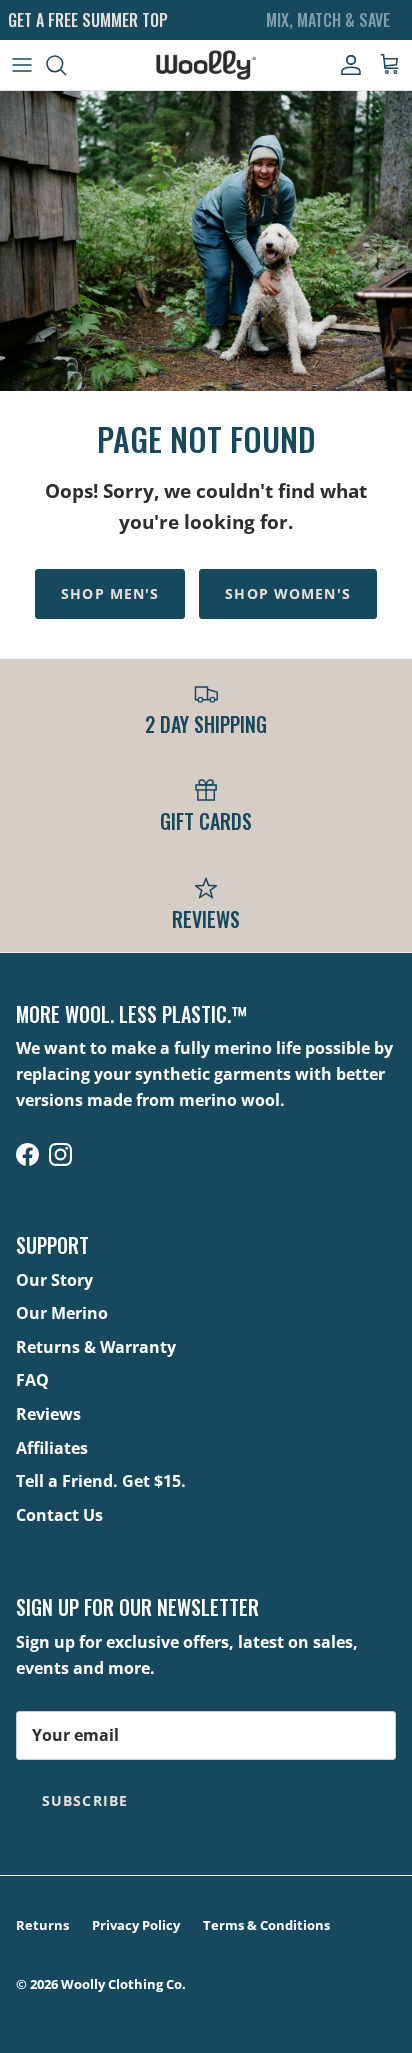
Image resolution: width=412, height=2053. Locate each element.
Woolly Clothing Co (121, 1984)
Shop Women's (287, 593)
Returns (42, 1925)
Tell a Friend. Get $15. (101, 1481)
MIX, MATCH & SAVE (328, 20)
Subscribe (85, 1800)
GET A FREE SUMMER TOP (88, 20)
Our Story (54, 1280)
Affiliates (52, 1448)
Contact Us (59, 1515)
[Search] (66, 65)
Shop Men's (110, 593)
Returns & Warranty (96, 1347)
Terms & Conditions (266, 1925)
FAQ (32, 1380)
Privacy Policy (136, 1925)
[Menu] (22, 65)
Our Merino (62, 1313)
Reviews (48, 1414)
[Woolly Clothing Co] (206, 65)
